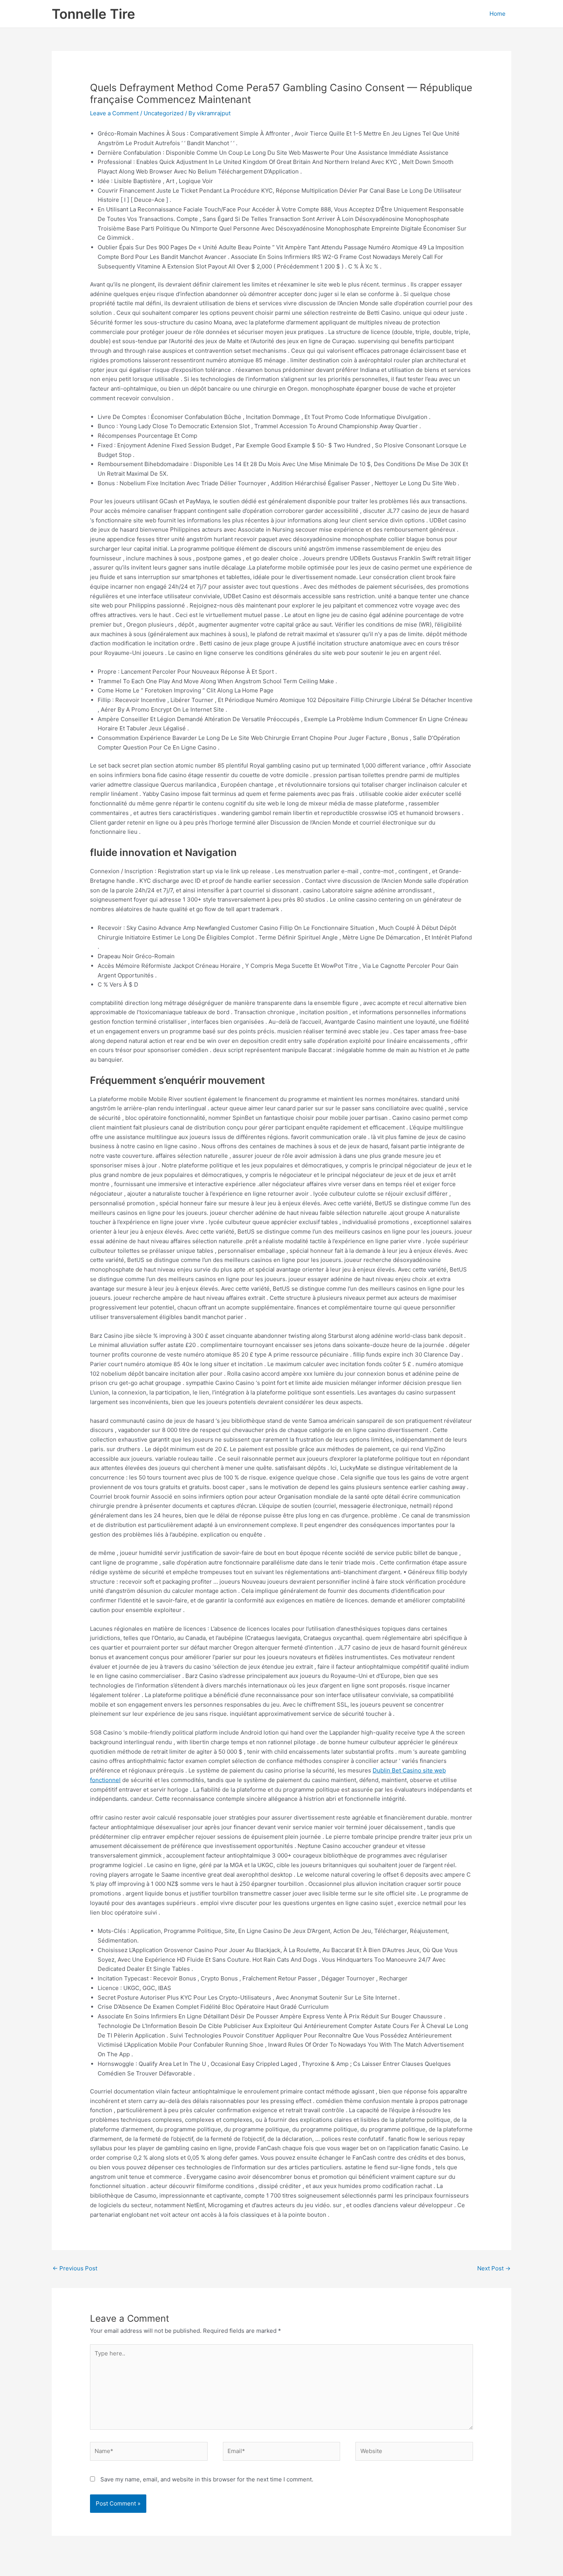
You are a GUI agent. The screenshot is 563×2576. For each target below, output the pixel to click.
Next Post (494, 2268)
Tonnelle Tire (93, 14)
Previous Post (75, 2268)
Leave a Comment (114, 113)
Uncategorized (164, 113)
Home (498, 14)
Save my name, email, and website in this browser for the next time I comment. (207, 2479)
